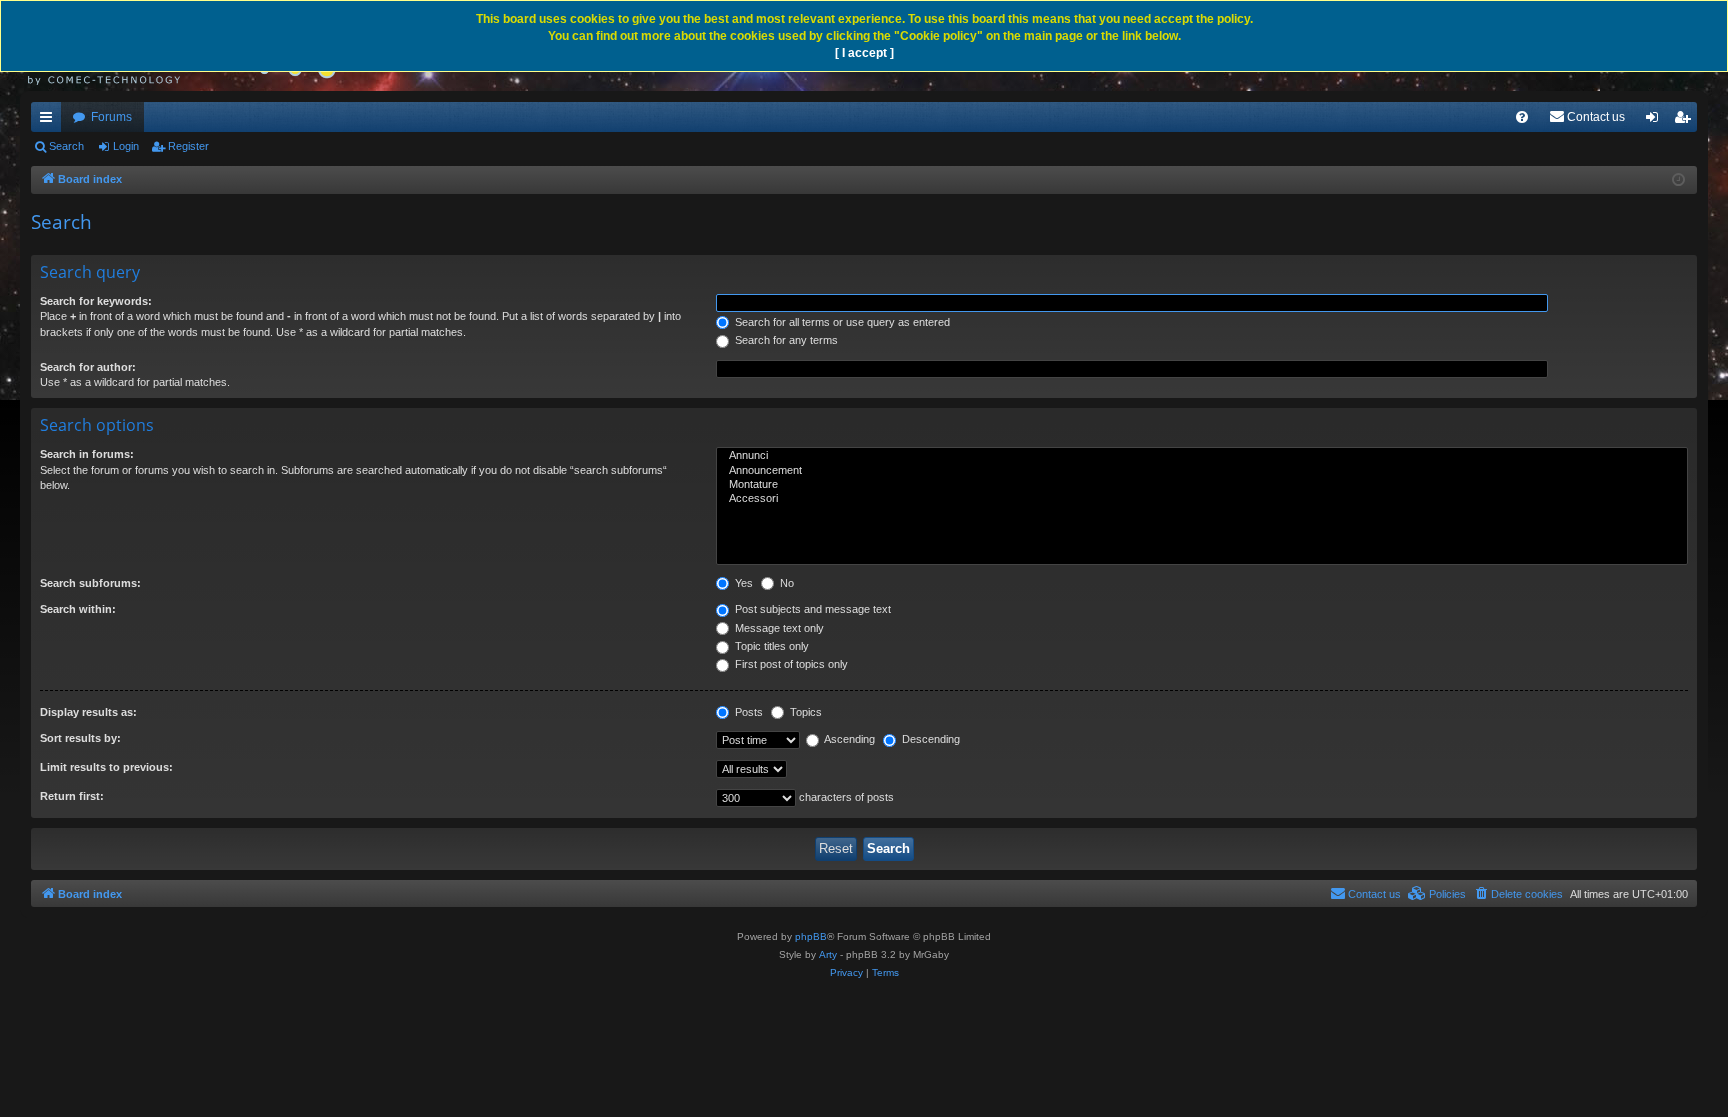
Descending (929, 739)
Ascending (848, 739)
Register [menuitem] (1686, 121)
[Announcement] (1202, 471)
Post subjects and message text (811, 609)
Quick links (50, 121)
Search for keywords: (96, 301)
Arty (828, 954)
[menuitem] (1522, 117)
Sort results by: (80, 738)
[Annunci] (1202, 456)
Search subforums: (90, 583)
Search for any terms (785, 340)
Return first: (72, 796)
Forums (111, 117)
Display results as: (88, 712)
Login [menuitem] (1656, 121)
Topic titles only (770, 646)
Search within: (78, 609)
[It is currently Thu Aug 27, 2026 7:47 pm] (1678, 180)
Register (188, 146)
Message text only (778, 628)
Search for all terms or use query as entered (841, 322)
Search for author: (88, 367)
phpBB (811, 936)
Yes (742, 583)
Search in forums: (87, 454)
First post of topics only (790, 664)
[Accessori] (1202, 499)
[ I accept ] (864, 53)
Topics (804, 712)
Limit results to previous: (106, 767)
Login (126, 146)
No (785, 583)
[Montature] (1202, 485)
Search (66, 146)
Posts (747, 712)
